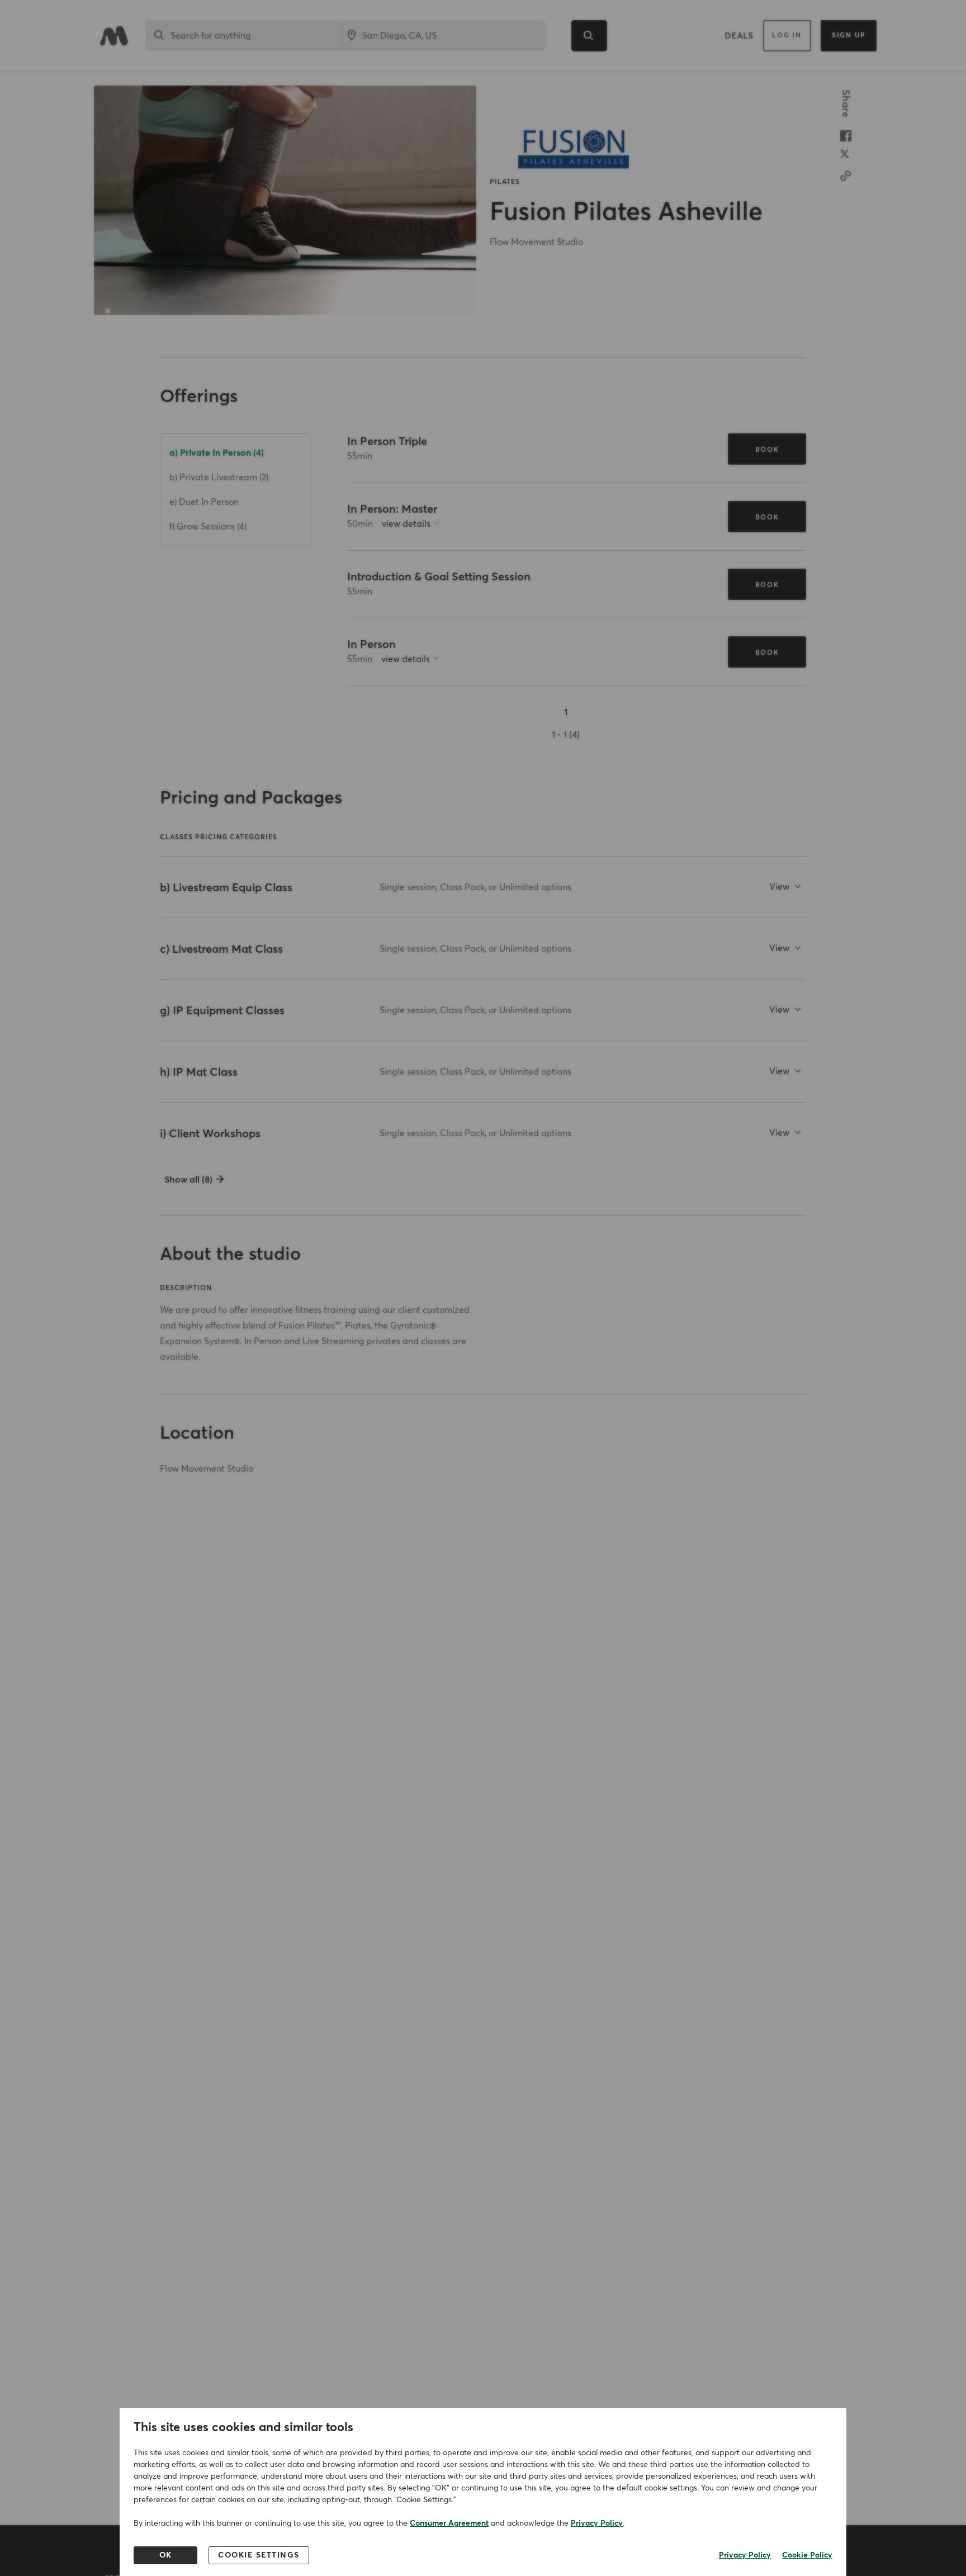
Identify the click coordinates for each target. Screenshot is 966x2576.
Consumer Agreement (449, 2523)
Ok (166, 2555)
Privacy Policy (597, 2523)
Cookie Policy (807, 2555)
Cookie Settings (259, 2555)
